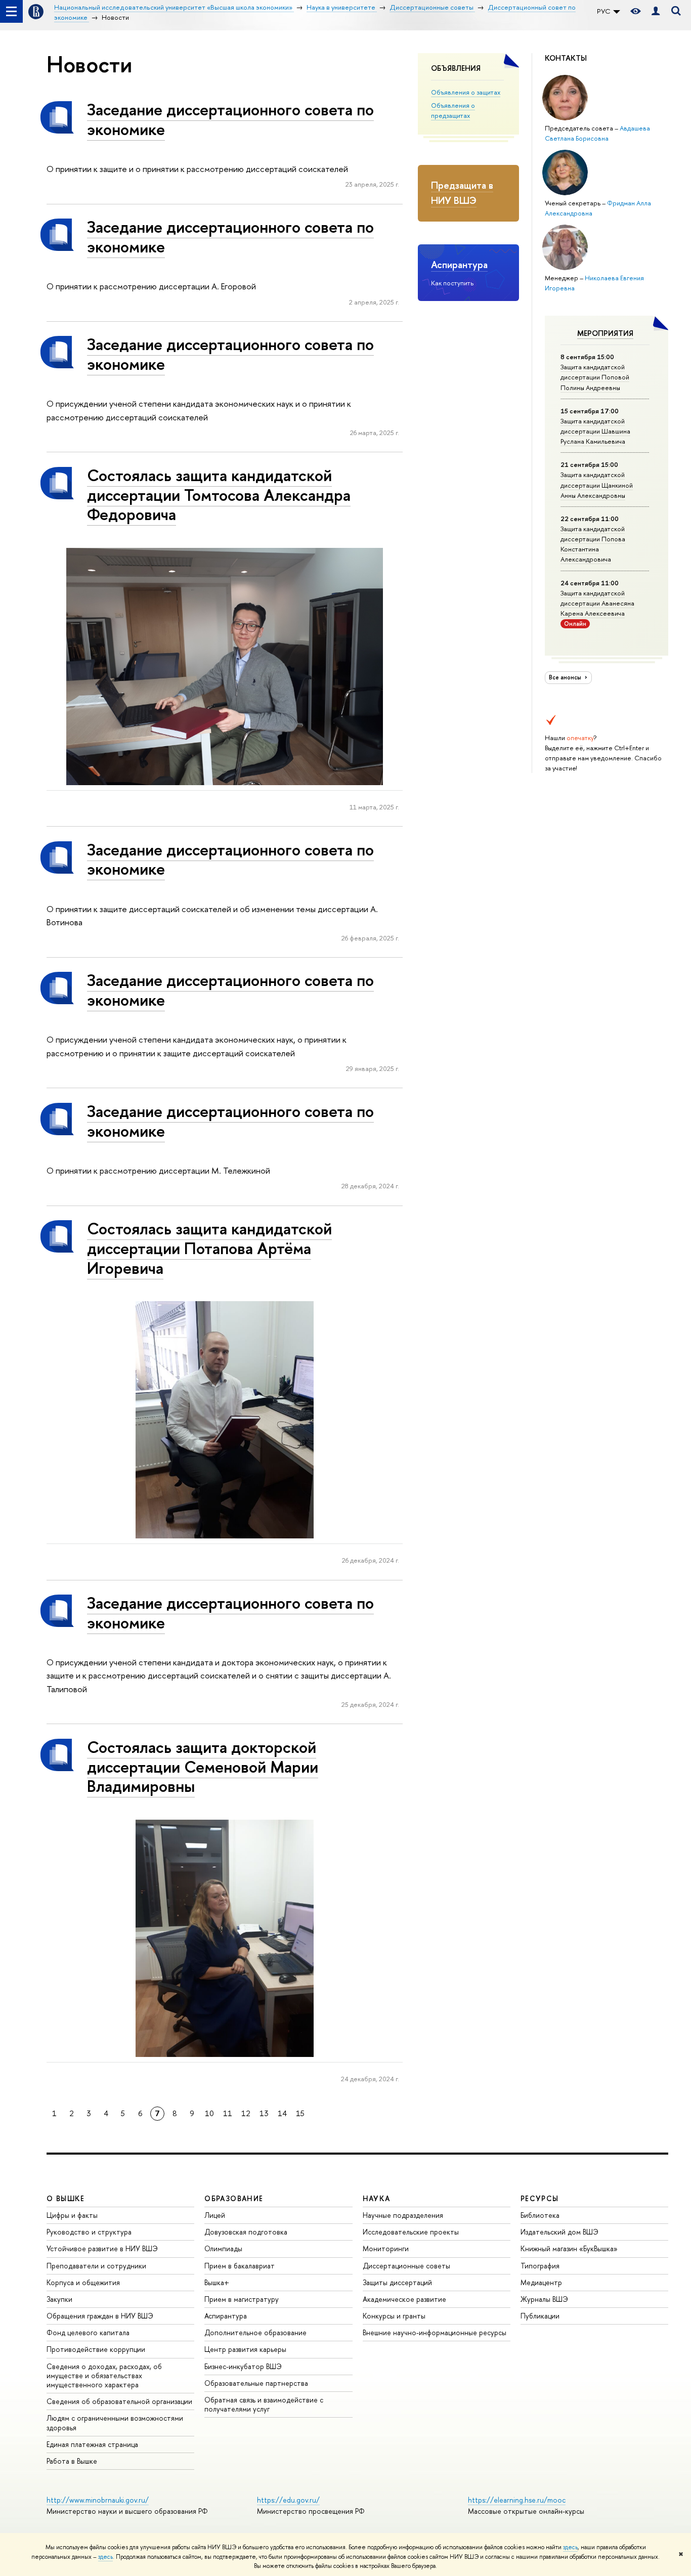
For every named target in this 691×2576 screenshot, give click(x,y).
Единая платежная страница (92, 2444)
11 (228, 2113)
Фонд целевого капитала (88, 2332)
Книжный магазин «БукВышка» (569, 2248)
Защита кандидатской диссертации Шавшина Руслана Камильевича (595, 431)
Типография (540, 2266)
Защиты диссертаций (397, 2282)
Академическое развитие (404, 2299)
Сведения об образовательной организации (119, 2401)
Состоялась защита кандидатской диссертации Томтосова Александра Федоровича (219, 495)
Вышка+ (217, 2282)
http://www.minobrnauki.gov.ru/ (98, 2500)
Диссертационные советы (406, 2266)
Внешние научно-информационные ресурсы (435, 2332)
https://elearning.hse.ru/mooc (517, 2500)
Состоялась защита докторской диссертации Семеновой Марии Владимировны (203, 1767)
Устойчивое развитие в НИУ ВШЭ (102, 2248)
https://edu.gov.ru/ (288, 2500)
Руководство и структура (89, 2232)
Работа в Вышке (72, 2461)
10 (209, 2113)
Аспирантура (459, 265)
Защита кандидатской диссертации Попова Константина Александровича (593, 544)
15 (300, 2113)
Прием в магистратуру (242, 2299)
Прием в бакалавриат (240, 2266)
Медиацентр (541, 2282)
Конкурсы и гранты (394, 2316)
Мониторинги (386, 2248)
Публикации (540, 2316)
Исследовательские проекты (411, 2232)
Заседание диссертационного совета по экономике (230, 119)
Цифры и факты (72, 2215)
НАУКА (377, 2198)
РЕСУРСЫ (540, 2198)
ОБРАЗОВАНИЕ (234, 2198)
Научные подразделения (403, 2215)
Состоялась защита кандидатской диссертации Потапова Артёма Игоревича (209, 1248)
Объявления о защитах (466, 92)
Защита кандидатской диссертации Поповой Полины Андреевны (595, 377)
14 (282, 2113)
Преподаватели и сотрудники (96, 2266)
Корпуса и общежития (83, 2282)
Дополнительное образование (255, 2332)
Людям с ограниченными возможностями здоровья (115, 2422)
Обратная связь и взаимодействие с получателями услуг (264, 2404)
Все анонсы (566, 677)
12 (246, 2113)
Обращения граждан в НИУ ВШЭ (100, 2316)
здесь (570, 2547)
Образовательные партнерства (256, 2383)
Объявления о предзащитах (453, 110)
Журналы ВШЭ (544, 2299)
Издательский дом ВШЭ (559, 2232)
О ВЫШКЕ (66, 2198)
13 (264, 2113)
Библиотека (540, 2215)
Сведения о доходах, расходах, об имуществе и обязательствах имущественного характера (104, 2375)
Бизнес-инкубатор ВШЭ (243, 2366)
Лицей (215, 2215)
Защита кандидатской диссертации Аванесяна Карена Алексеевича (597, 603)
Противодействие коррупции (96, 2349)
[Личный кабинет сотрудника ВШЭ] (656, 11)
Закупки (59, 2299)
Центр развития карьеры (245, 2349)
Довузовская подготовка (246, 2232)
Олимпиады (223, 2248)
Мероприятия (605, 333)
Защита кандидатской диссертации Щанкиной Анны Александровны (597, 485)
